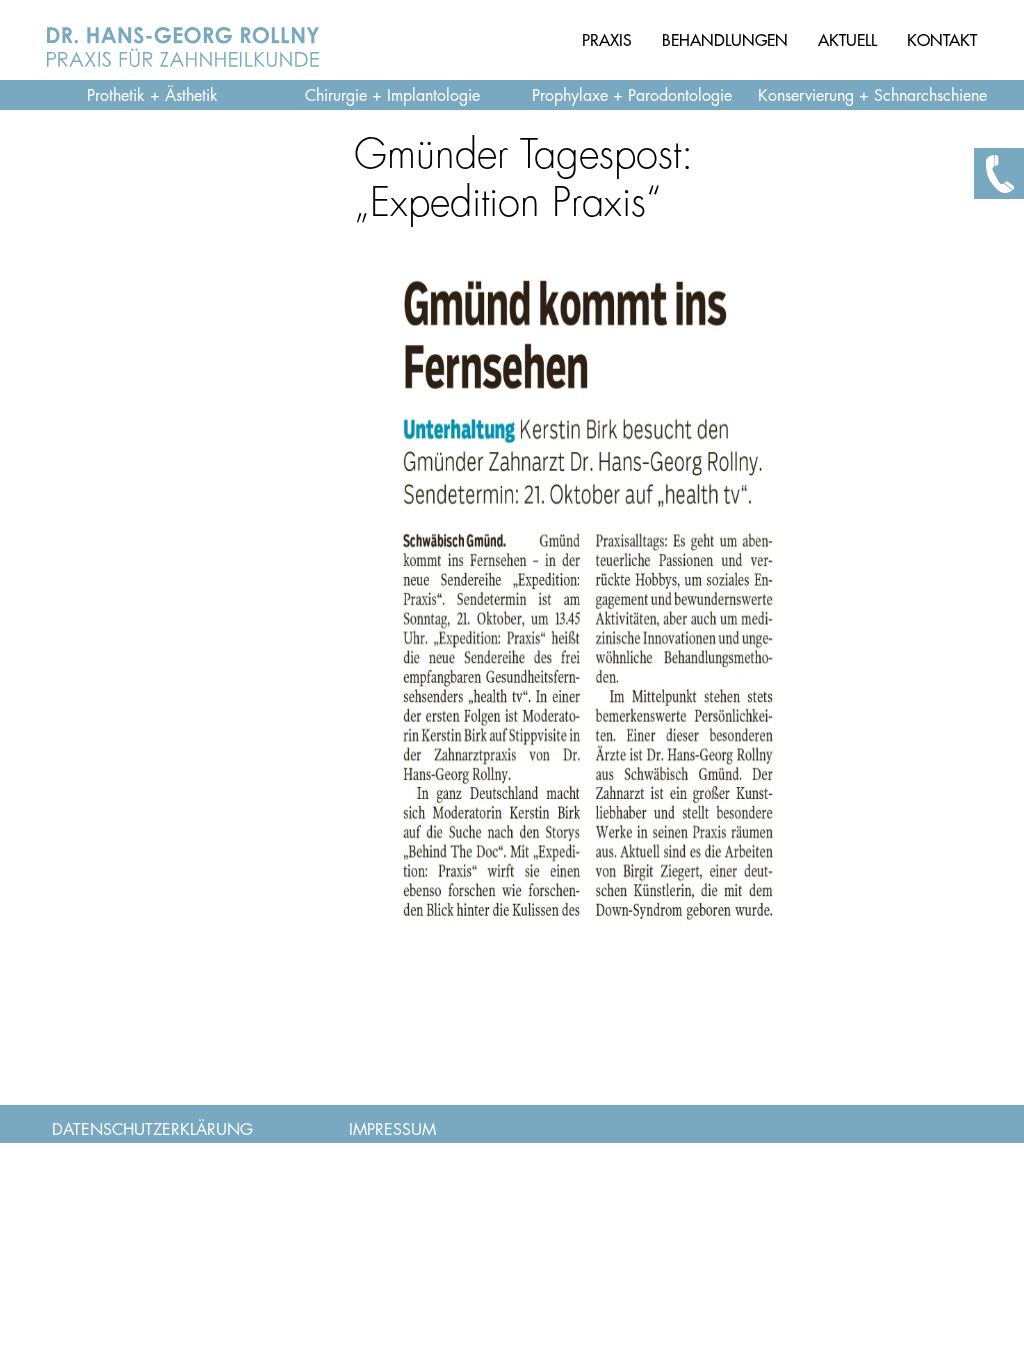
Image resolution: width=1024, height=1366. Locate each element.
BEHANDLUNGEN (725, 40)
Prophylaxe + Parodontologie (632, 96)
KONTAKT (942, 40)
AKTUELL (847, 40)
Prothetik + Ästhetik (152, 96)
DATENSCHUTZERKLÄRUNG (152, 1130)
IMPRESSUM (392, 1130)
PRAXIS (607, 40)
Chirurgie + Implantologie (392, 96)
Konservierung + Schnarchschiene (872, 96)
